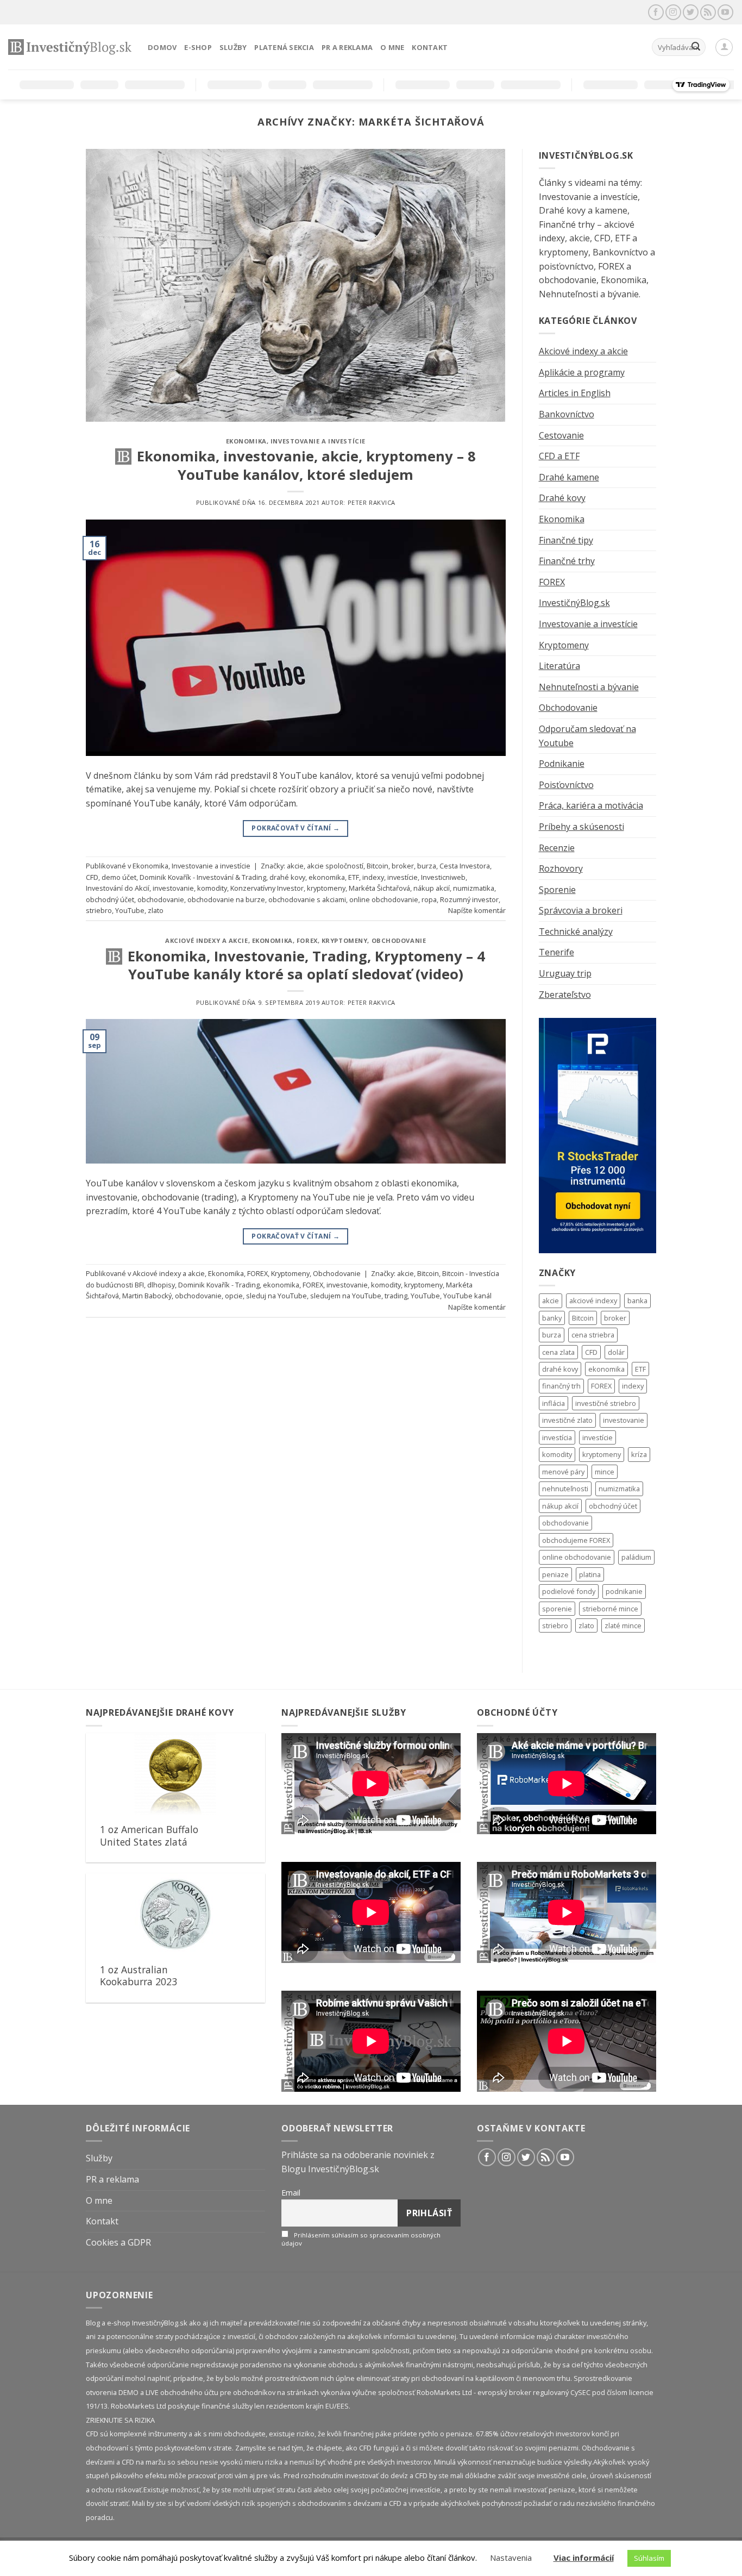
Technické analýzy (576, 931)
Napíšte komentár (477, 910)
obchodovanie (161, 899)
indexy (373, 877)
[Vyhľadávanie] (696, 47)
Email (291, 2193)
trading (396, 1296)
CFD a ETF (559, 456)
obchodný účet (110, 899)
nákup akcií (432, 888)
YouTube (130, 910)
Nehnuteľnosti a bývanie (589, 687)
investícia (557, 1437)
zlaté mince (623, 1625)
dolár (616, 1352)
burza (427, 866)
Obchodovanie (399, 940)
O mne (392, 47)
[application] (371, 1784)
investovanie (173, 888)
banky (552, 1318)
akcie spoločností (335, 866)
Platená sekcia (284, 47)
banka (637, 1300)
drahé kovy (287, 877)
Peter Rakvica (372, 502)
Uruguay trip (565, 973)
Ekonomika (246, 441)
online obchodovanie (384, 899)
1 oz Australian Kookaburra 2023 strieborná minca (139, 1982)
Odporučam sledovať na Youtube (587, 736)
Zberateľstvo (565, 995)
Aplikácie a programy (582, 372)
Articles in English (575, 393)
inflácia (554, 1403)
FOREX (307, 940)
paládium (636, 1557)
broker (403, 866)
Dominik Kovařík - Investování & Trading (203, 877)
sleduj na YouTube (276, 1296)
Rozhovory (561, 868)
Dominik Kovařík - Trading (219, 1285)
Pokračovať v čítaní (295, 828)
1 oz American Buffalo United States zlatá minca (149, 1842)
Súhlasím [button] (649, 2558)
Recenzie (557, 848)
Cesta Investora (465, 866)
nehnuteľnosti (565, 1489)
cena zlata (558, 1352)
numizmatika (474, 888)
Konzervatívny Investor (267, 888)
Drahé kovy (562, 498)
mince (605, 1472)
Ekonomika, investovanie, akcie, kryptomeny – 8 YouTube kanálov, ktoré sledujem (306, 465)
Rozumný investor (469, 899)
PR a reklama (347, 47)
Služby (233, 47)
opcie (234, 1296)
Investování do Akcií (118, 888)
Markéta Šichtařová (379, 888)
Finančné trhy (567, 561)
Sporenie (557, 890)
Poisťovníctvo (566, 785)
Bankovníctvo (567, 414)
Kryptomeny (345, 940)
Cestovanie (561, 435)
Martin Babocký (147, 1296)
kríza (639, 1454)
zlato (156, 910)
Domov (162, 47)
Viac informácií (584, 2558)
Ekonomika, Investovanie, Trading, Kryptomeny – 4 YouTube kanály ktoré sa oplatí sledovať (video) (306, 965)
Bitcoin (378, 866)
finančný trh (561, 1386)
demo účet (119, 877)
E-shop (198, 47)
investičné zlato (567, 1420)
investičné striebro (606, 1403)
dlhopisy (161, 1285)
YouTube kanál (467, 1296)
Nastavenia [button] (511, 2558)
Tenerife (556, 952)
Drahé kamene (569, 477)
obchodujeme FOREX (576, 1540)
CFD (92, 877)
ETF (354, 877)
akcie (295, 866)
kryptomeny (326, 888)
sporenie (557, 1609)
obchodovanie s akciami (307, 899)
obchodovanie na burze (226, 899)
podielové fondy (569, 1591)
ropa (429, 899)
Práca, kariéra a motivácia (591, 805)
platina (590, 1574)
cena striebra (593, 1335)
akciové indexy (593, 1300)
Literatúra (559, 666)
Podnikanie (562, 764)
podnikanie (624, 1591)
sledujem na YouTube (346, 1296)
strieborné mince (610, 1609)
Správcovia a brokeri (581, 910)
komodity (212, 888)
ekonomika (327, 877)
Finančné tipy (566, 540)
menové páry (563, 1472)
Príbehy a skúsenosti (581, 827)
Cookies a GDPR (118, 2242)
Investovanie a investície (318, 441)
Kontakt (430, 47)
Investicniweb (443, 877)
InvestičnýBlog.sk (574, 603)
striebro (99, 910)
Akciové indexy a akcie (206, 940)
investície (403, 877)
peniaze (555, 1574)
